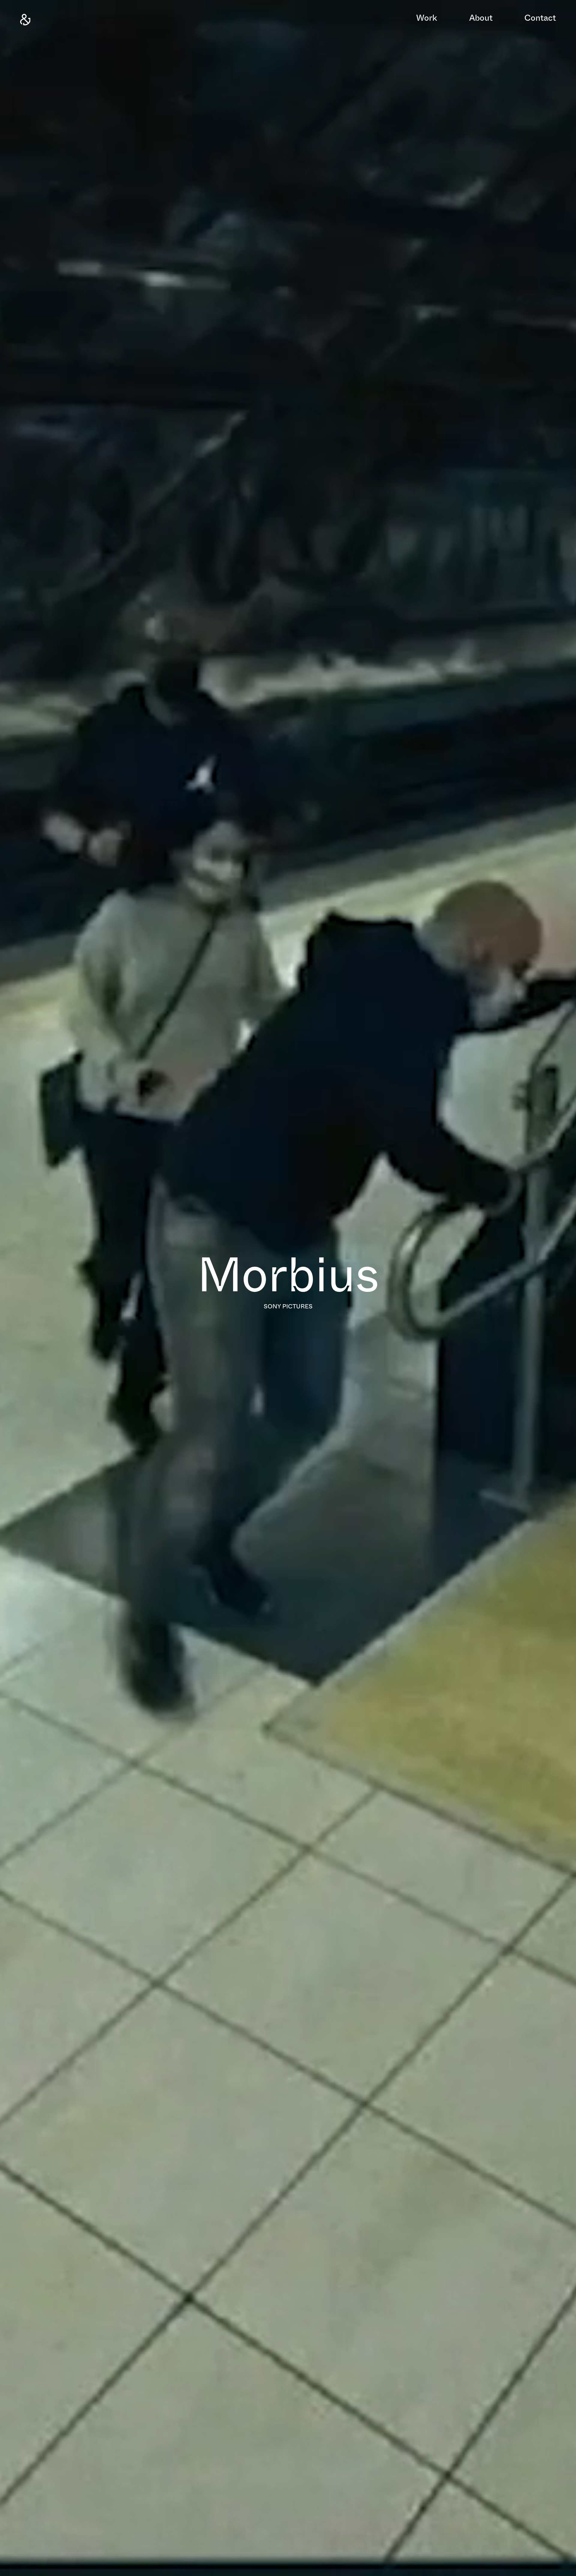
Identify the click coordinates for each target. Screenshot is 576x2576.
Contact (540, 19)
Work (427, 19)
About (481, 19)
